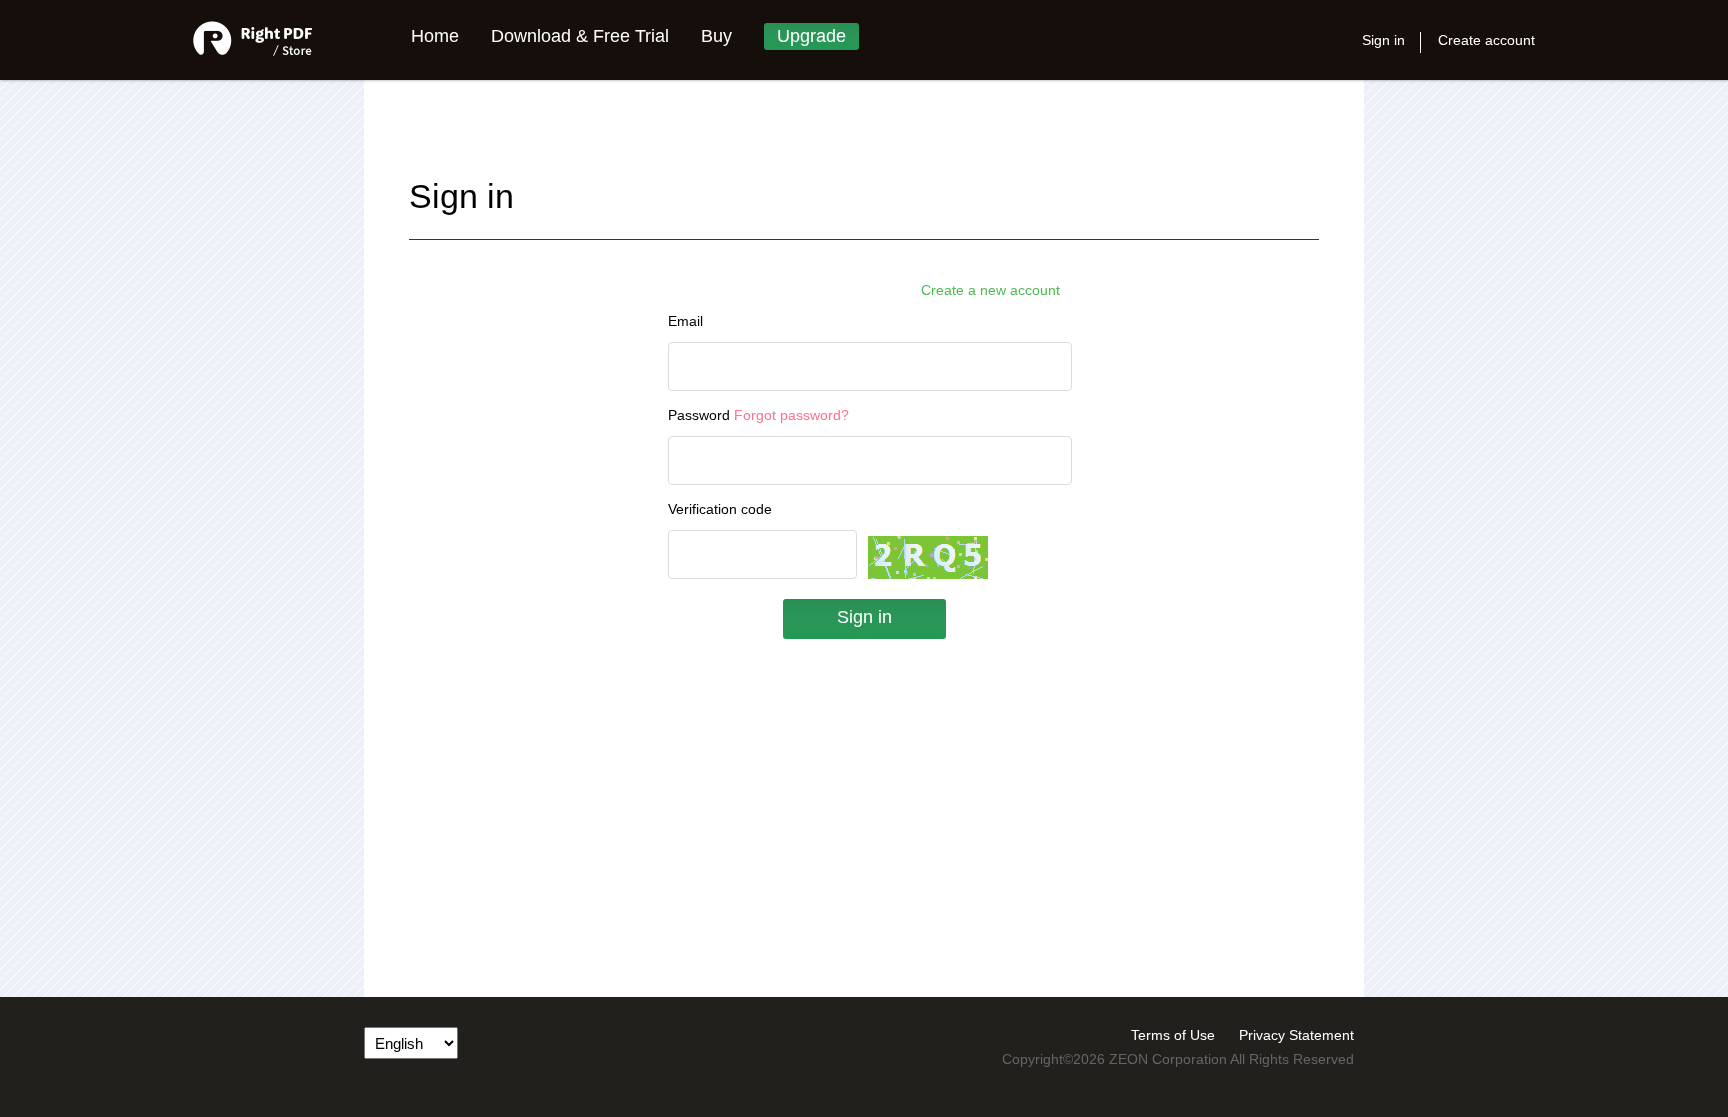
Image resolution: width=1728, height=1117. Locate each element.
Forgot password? (791, 415)
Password (758, 415)
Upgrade (811, 36)
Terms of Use (1173, 1035)
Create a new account (990, 290)
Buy (716, 36)
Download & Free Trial (580, 36)
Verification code (720, 509)
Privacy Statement (1296, 1035)
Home (435, 36)
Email (685, 321)
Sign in (1383, 40)
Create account (1486, 40)
